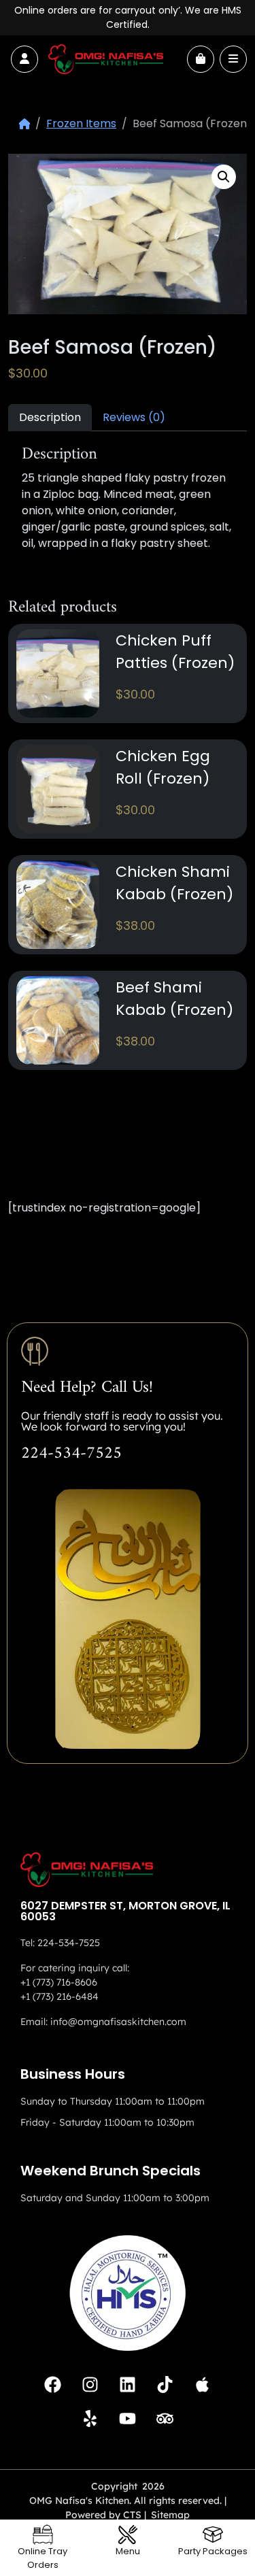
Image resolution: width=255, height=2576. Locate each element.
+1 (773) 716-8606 (59, 1982)
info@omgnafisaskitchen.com (118, 2022)
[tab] (50, 417)
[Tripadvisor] (165, 2418)
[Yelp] (90, 2418)
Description (50, 417)
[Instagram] (90, 2384)
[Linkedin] (128, 2384)
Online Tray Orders (42, 2558)
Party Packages (213, 2551)
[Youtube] (128, 2418)
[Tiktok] (165, 2384)
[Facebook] (53, 2384)
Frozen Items (81, 123)
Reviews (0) (134, 417)
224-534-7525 (71, 1454)
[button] (224, 177)
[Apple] (203, 2384)
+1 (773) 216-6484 (60, 1996)
